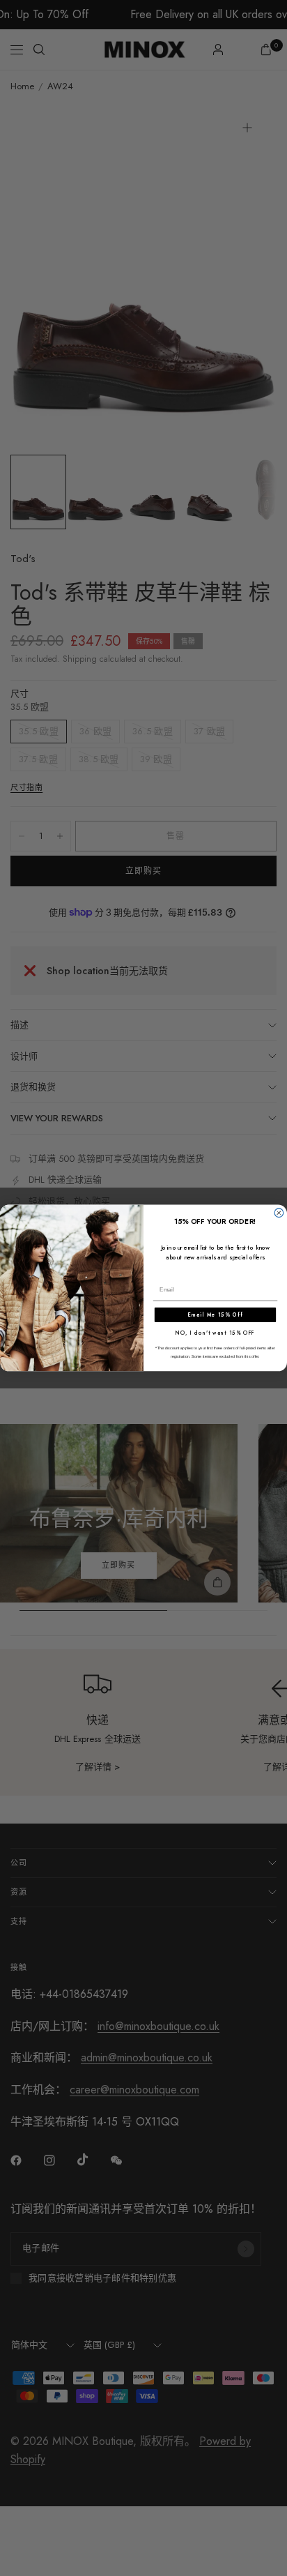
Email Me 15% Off (215, 1315)
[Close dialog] (279, 1213)
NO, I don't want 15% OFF (215, 1333)
